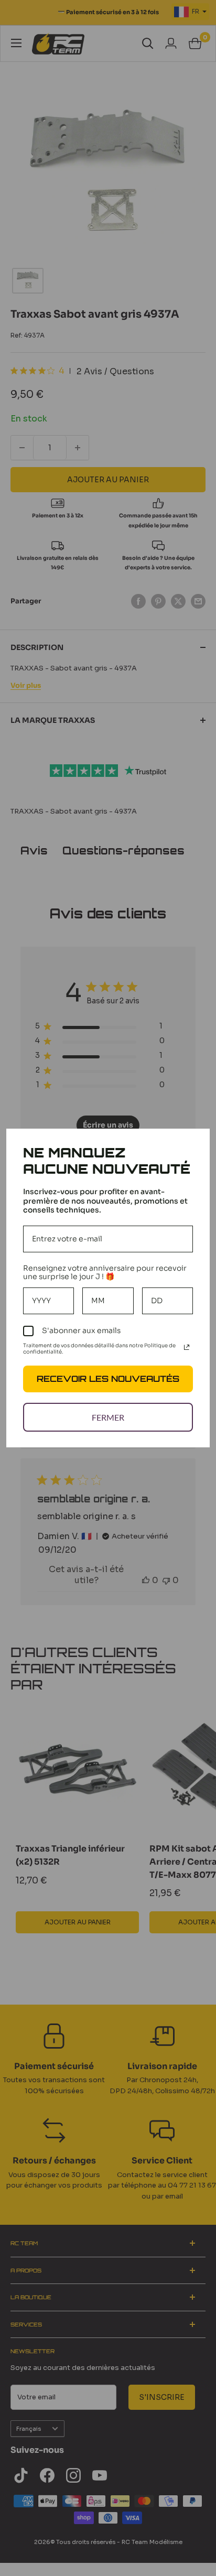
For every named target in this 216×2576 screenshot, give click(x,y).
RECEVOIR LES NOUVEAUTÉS (108, 1379)
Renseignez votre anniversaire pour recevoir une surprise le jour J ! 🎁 (105, 1273)
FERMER (108, 1417)
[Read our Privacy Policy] (187, 1347)
